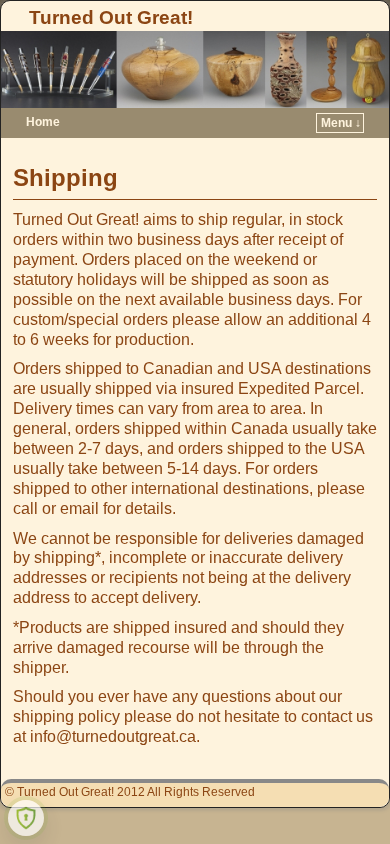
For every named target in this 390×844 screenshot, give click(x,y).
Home (43, 122)
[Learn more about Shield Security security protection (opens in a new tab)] (26, 818)
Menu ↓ (341, 123)
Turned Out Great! (111, 17)
